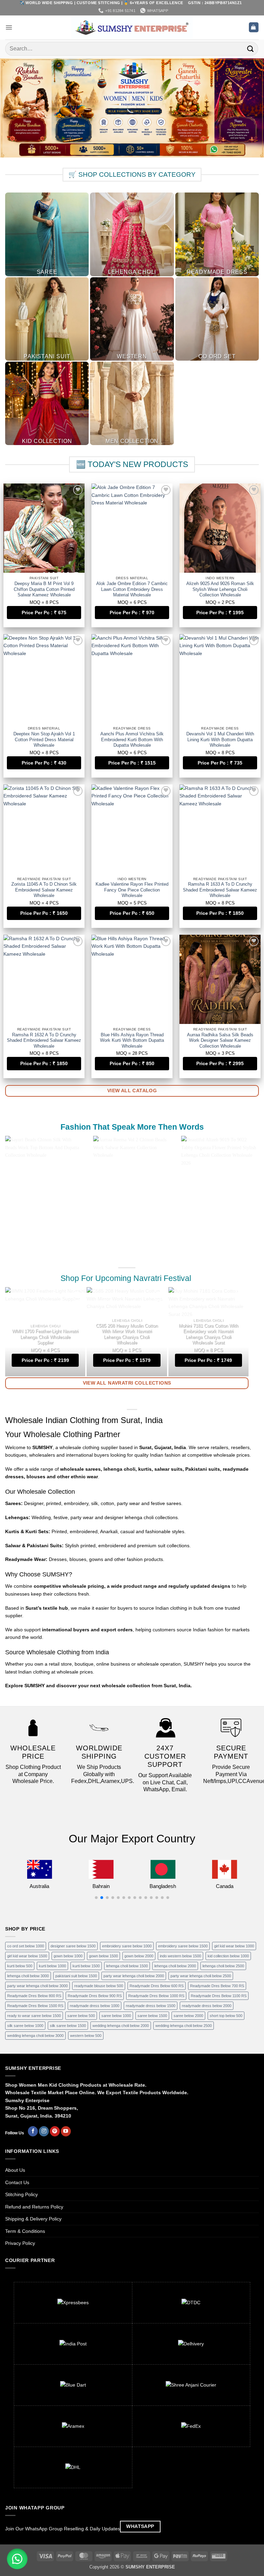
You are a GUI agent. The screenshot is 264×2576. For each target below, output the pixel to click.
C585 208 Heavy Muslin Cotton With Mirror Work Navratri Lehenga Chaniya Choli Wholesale (127, 1334)
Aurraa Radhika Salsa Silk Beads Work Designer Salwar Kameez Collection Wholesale (220, 1041)
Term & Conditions (25, 2231)
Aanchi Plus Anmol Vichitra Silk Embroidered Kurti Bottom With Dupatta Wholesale (132, 740)
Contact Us (17, 2182)
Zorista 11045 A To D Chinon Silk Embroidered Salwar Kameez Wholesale (44, 890)
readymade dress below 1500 (151, 2006)
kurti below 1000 (52, 1966)
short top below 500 (226, 2016)
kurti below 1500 (86, 1966)
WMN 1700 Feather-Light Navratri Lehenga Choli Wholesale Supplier (45, 1337)
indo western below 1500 (180, 1956)
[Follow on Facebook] (33, 2131)
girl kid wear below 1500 (27, 1956)
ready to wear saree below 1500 (34, 2016)
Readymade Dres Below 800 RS (34, 1996)
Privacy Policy (20, 2243)
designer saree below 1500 (73, 1946)
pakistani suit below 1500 (76, 1976)
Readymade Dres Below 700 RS (217, 1986)
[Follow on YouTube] (66, 2131)
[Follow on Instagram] (44, 2131)
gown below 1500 (103, 1956)
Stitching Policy (21, 2194)
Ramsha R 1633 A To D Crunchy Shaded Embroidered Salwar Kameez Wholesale (220, 890)
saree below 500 (81, 2016)
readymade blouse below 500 (99, 1986)
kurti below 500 (20, 1966)
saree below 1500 (152, 2016)
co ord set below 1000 (26, 1946)
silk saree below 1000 (25, 2026)
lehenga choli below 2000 (175, 1966)
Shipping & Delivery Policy (33, 2219)
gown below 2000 (139, 1956)
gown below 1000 (68, 1956)
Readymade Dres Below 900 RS (95, 1996)
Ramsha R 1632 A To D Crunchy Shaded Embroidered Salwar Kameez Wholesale (44, 1041)
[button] (9, 27)
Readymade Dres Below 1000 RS (156, 1996)
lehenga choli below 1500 (127, 1966)
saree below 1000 (116, 2016)
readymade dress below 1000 (95, 2006)
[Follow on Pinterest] (55, 2131)
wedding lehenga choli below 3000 (35, 2036)
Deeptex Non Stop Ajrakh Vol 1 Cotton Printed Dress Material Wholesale (44, 740)
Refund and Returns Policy (34, 2207)
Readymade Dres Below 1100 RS (219, 1996)
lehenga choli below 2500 (223, 1966)
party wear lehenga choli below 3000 (37, 1986)
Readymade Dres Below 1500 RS (35, 2006)
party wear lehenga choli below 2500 (201, 1976)
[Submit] (251, 49)
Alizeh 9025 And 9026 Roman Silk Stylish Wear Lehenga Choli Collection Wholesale (220, 589)
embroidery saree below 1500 (183, 1946)
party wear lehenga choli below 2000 (134, 1976)
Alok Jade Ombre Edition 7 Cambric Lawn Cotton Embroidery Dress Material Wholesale (132, 589)
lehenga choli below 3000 (28, 1976)
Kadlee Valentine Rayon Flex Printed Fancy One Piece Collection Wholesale (132, 890)
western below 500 (86, 2036)
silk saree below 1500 (68, 2026)
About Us (15, 2170)
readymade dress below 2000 (207, 2006)
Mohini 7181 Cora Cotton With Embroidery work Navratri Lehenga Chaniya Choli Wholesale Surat (208, 1334)
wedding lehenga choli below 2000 (121, 2026)
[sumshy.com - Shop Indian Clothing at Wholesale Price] (132, 27)
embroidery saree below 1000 (127, 1946)
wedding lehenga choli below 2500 (184, 2026)
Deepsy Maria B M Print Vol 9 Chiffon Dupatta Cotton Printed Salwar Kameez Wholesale (44, 589)
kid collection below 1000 (228, 1956)
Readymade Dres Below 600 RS (157, 1986)
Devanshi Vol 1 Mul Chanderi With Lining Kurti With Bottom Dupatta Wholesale (220, 740)
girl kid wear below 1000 (234, 1946)
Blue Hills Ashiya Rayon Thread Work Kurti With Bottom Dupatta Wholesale (132, 1041)
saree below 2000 (188, 2016)
